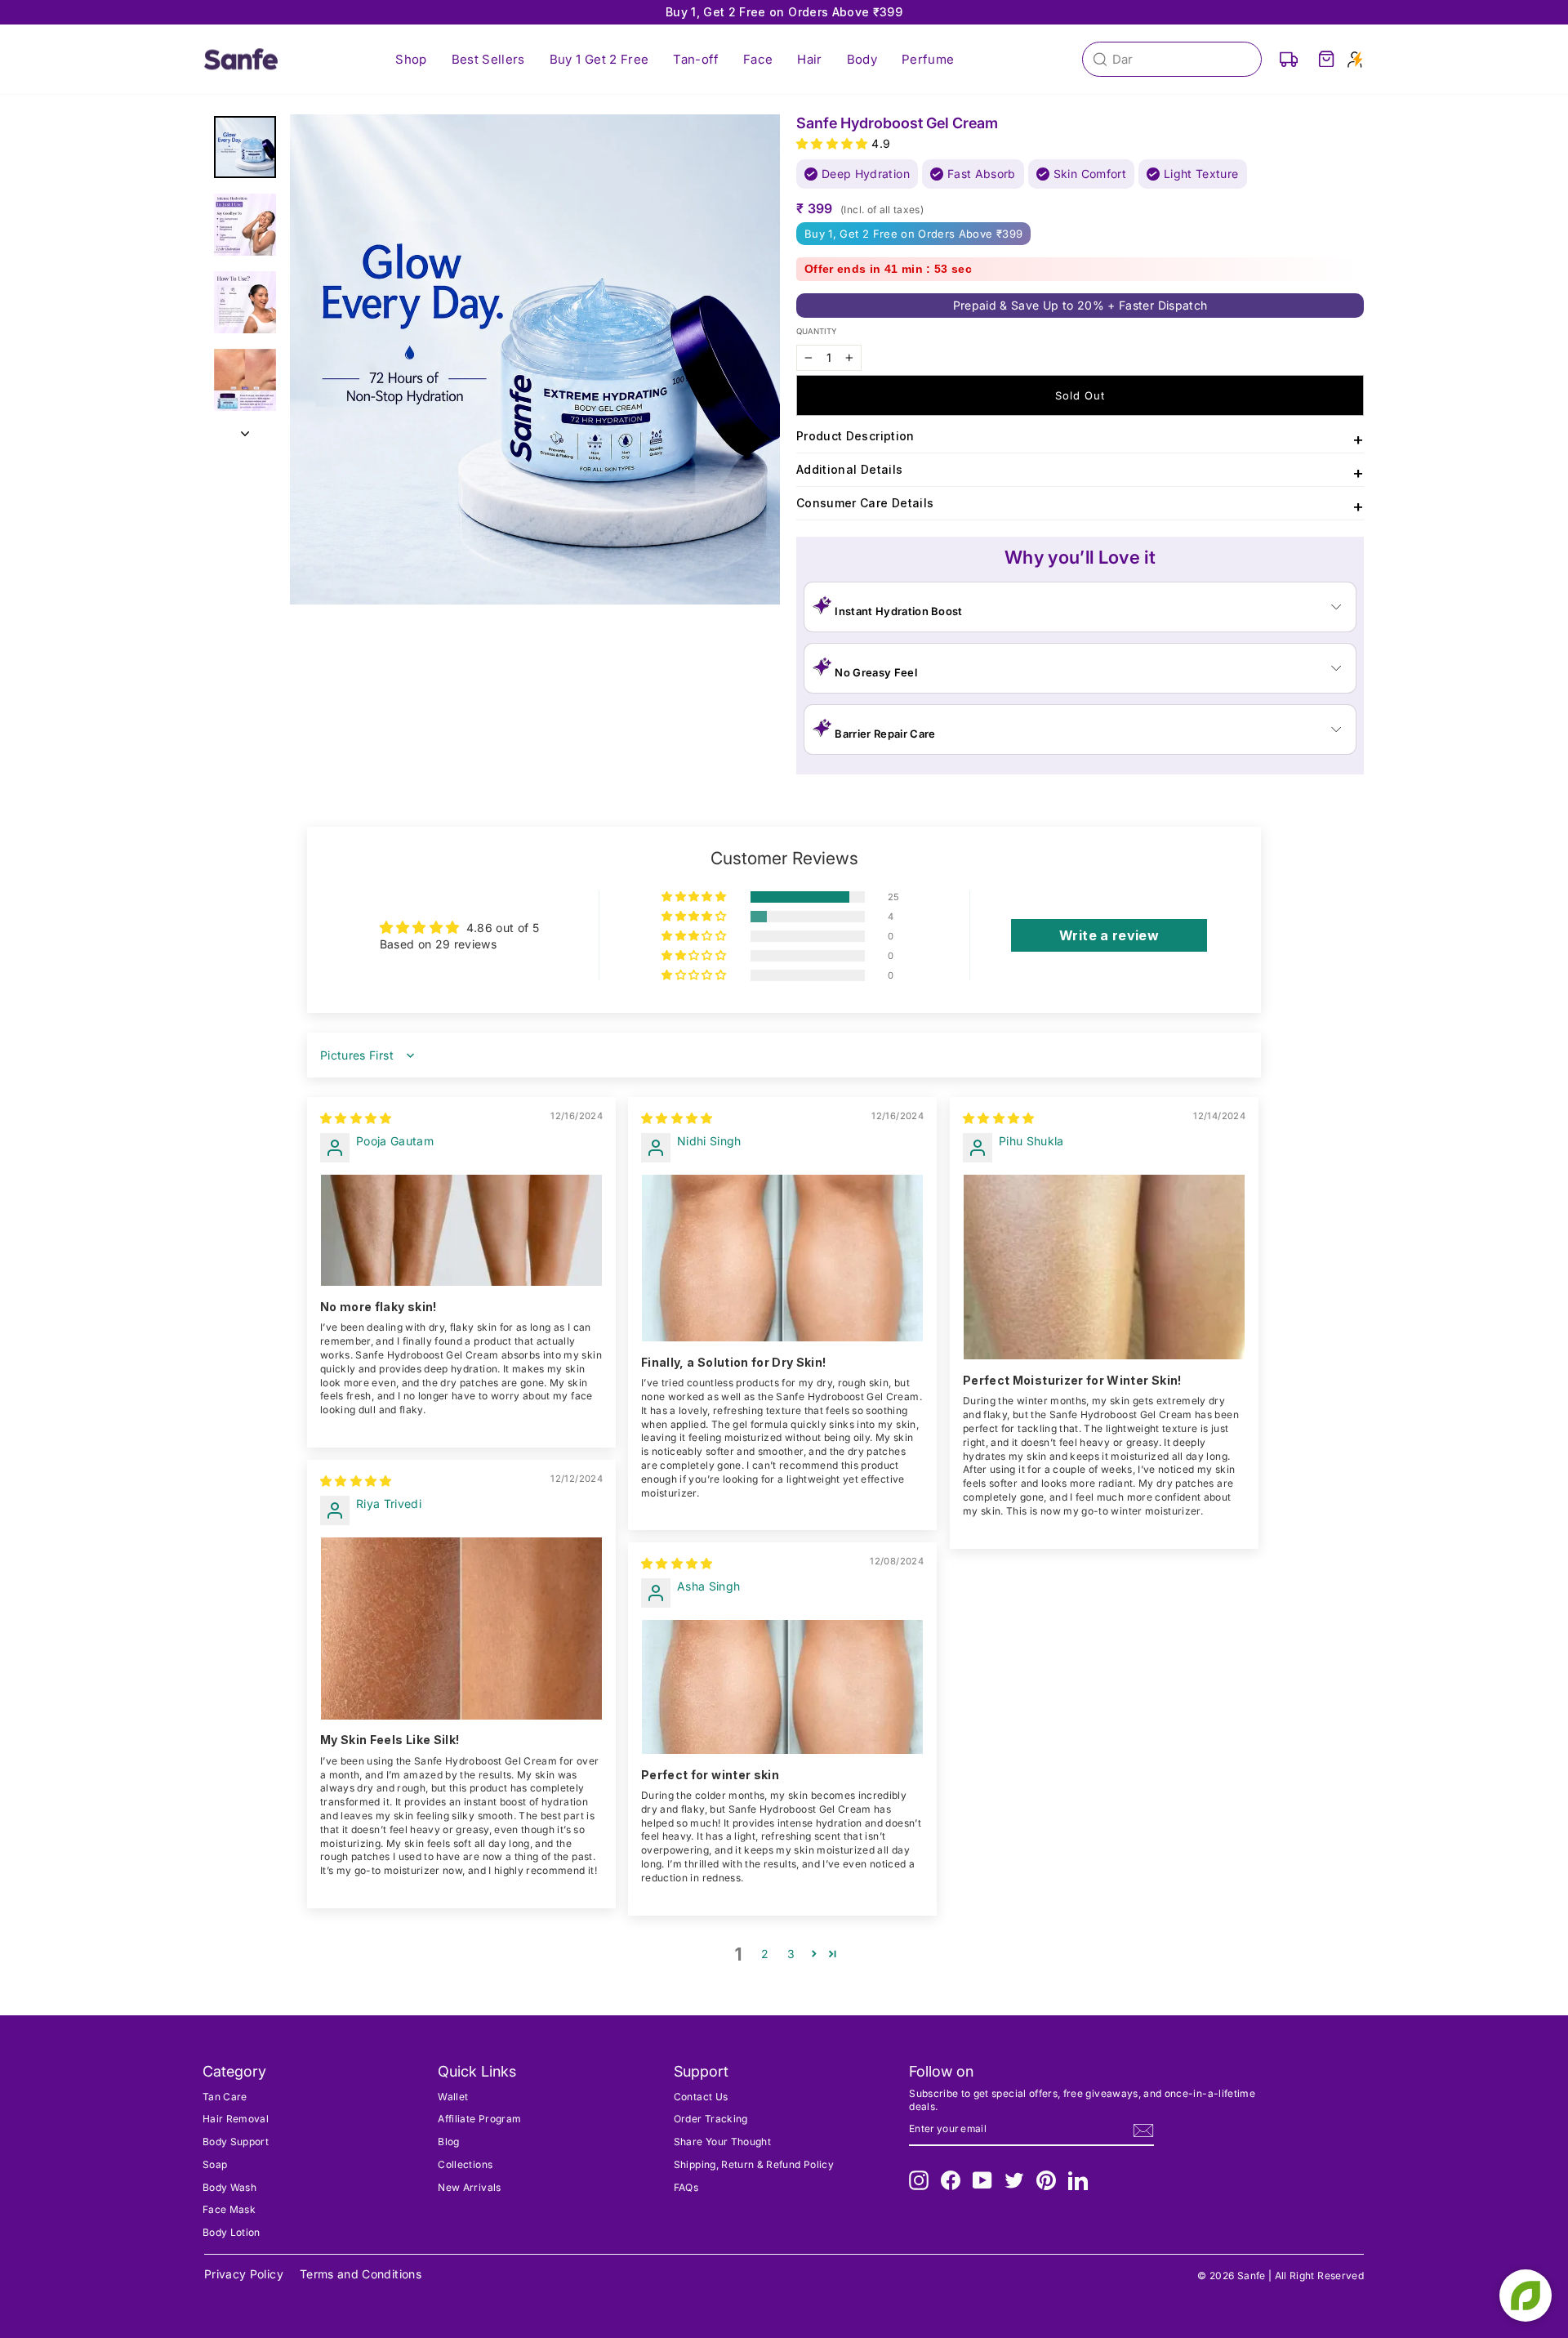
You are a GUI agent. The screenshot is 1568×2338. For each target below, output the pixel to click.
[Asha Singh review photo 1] (782, 1687)
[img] (356, 1118)
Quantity (817, 331)
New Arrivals (469, 2187)
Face (758, 59)
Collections (465, 2164)
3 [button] (791, 1954)
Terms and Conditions (361, 2274)
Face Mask (229, 2209)
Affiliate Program (479, 2119)
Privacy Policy (244, 2274)
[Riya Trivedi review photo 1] (461, 1629)
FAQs (686, 2187)
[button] (834, 143)
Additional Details (1080, 473)
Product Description (1080, 439)
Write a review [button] (1109, 935)
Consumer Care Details (1080, 506)
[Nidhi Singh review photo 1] (782, 1258)
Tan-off (695, 59)
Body (862, 59)
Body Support (236, 2142)
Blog (448, 2142)
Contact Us (701, 2097)
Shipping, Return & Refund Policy (754, 2164)
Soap (215, 2164)
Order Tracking (711, 2119)
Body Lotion (232, 2232)
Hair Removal (236, 2119)
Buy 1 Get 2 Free (599, 59)
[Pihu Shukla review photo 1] (1104, 1267)
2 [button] (765, 1954)
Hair (809, 59)
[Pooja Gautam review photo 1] (461, 1231)
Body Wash (229, 2187)
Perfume (928, 59)
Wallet (453, 2097)
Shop (411, 59)
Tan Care (225, 2097)
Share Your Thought (722, 2142)
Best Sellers (488, 59)
